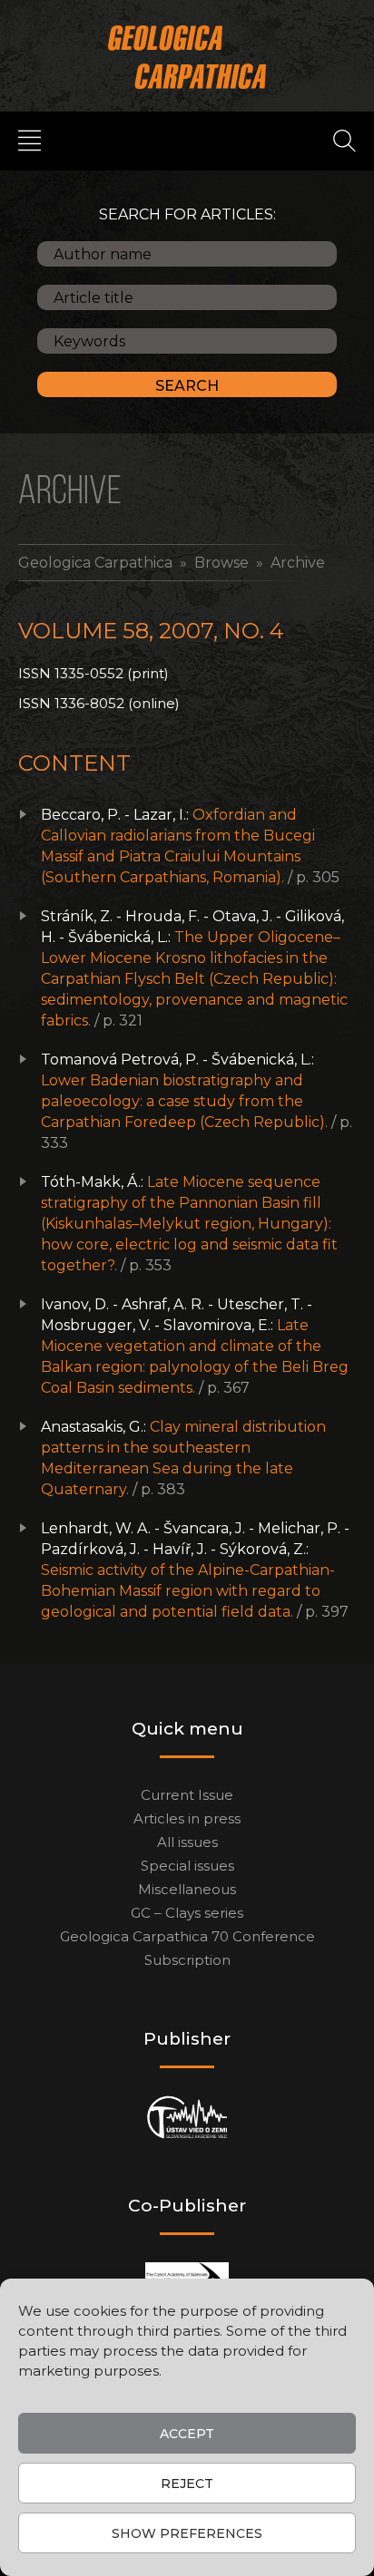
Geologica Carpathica (95, 563)
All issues (187, 1842)
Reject (187, 2484)
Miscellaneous (187, 1889)
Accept (187, 2434)
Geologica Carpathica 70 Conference (187, 1936)
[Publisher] (187, 2118)
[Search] (344, 140)
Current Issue (187, 1795)
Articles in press (187, 1818)
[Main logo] (187, 57)
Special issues (187, 1866)
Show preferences (187, 2533)
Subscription (187, 1960)
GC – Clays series (187, 1913)
